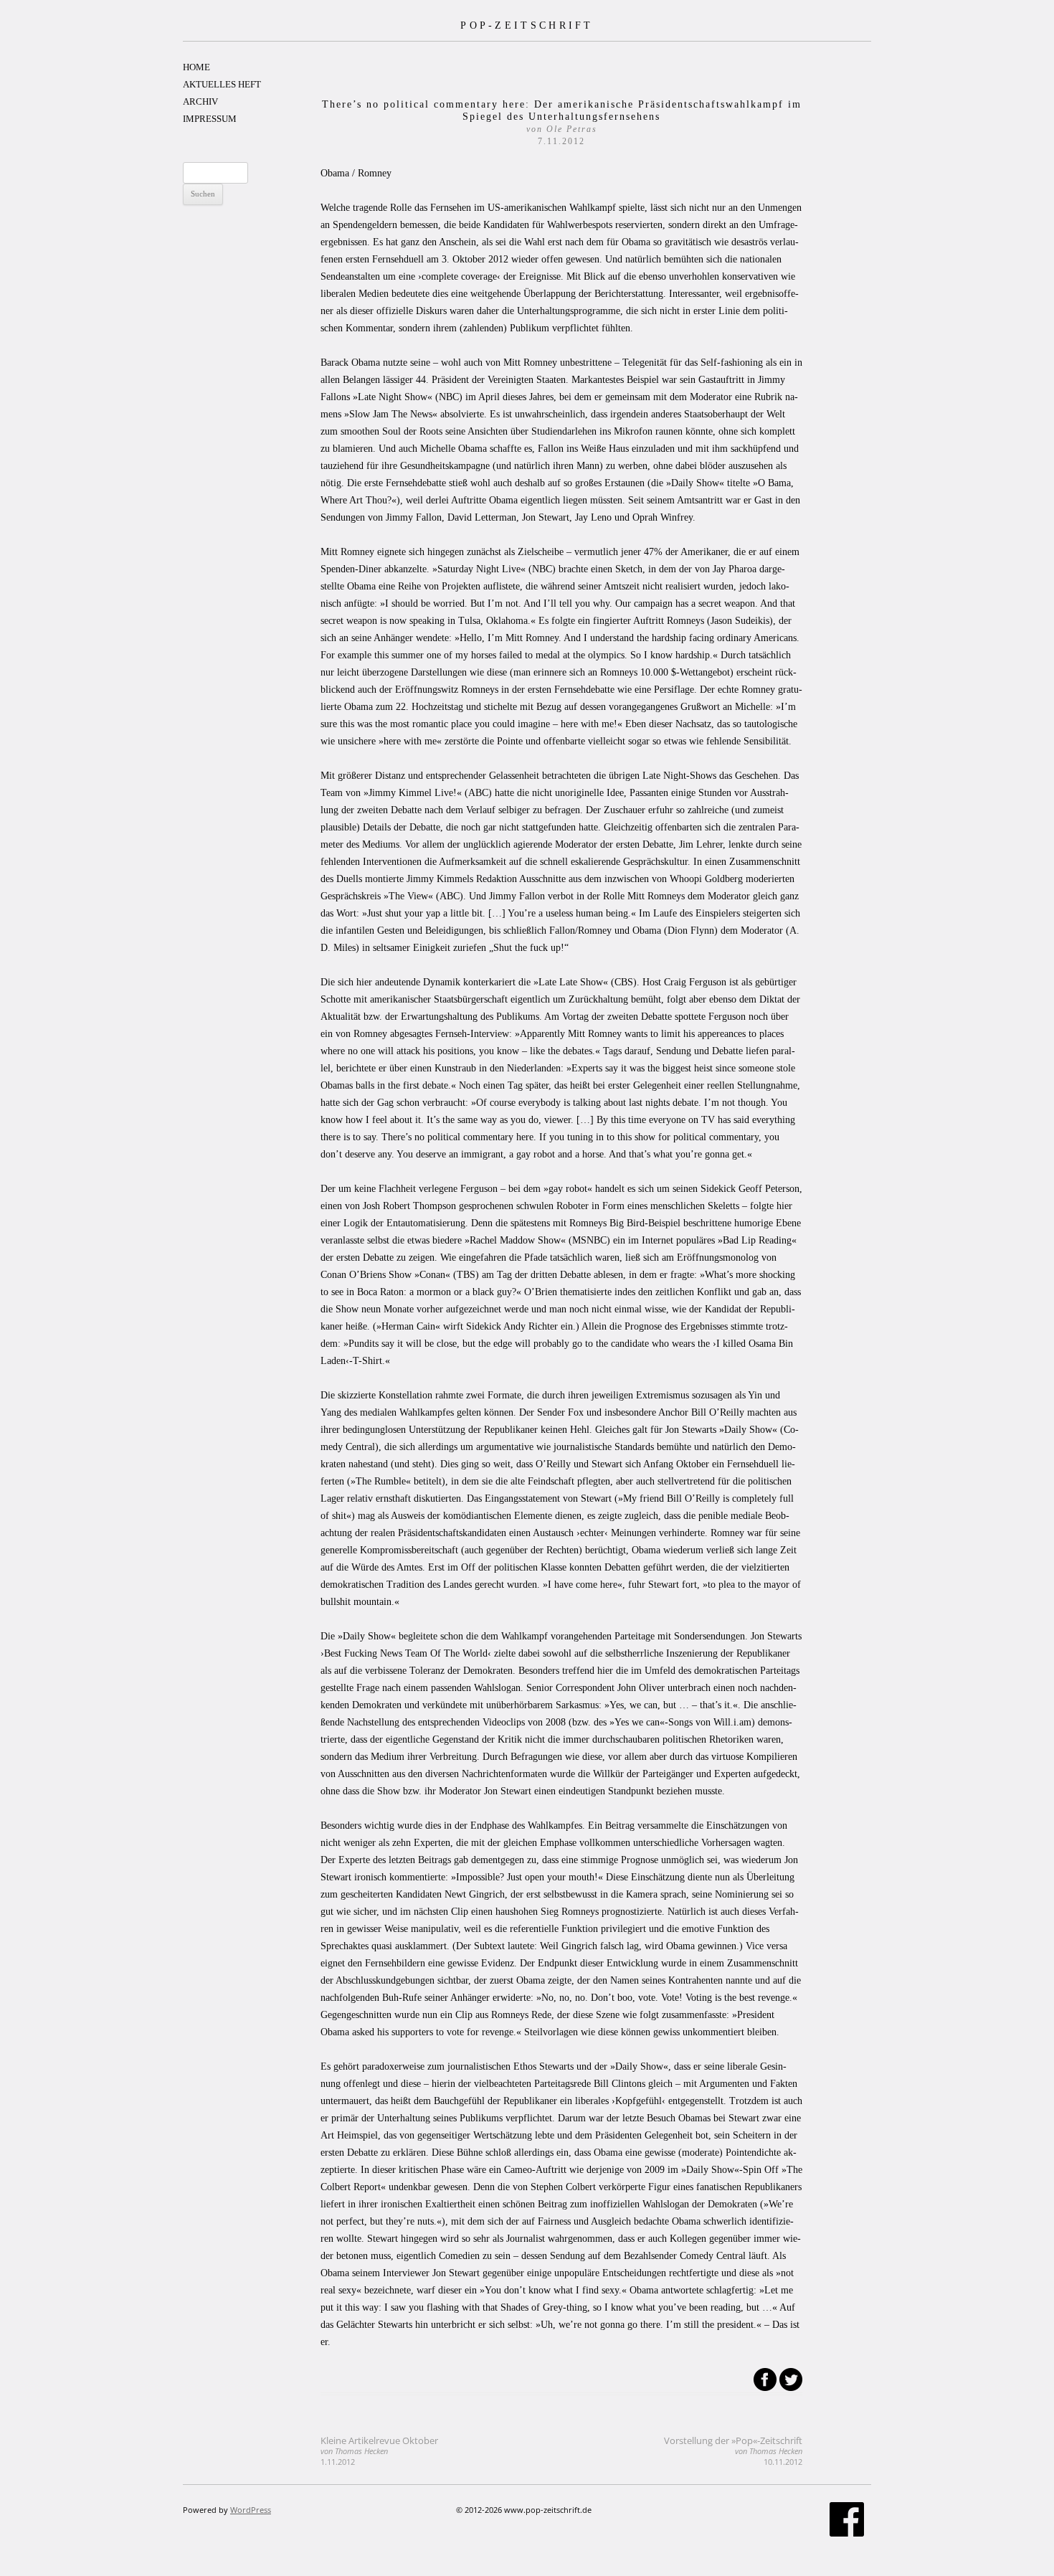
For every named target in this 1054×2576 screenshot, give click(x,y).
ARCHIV (200, 101)
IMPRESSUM (210, 119)
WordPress (251, 2510)
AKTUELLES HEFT (222, 84)
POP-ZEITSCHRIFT (527, 25)
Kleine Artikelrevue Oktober (379, 2451)
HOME (196, 67)
